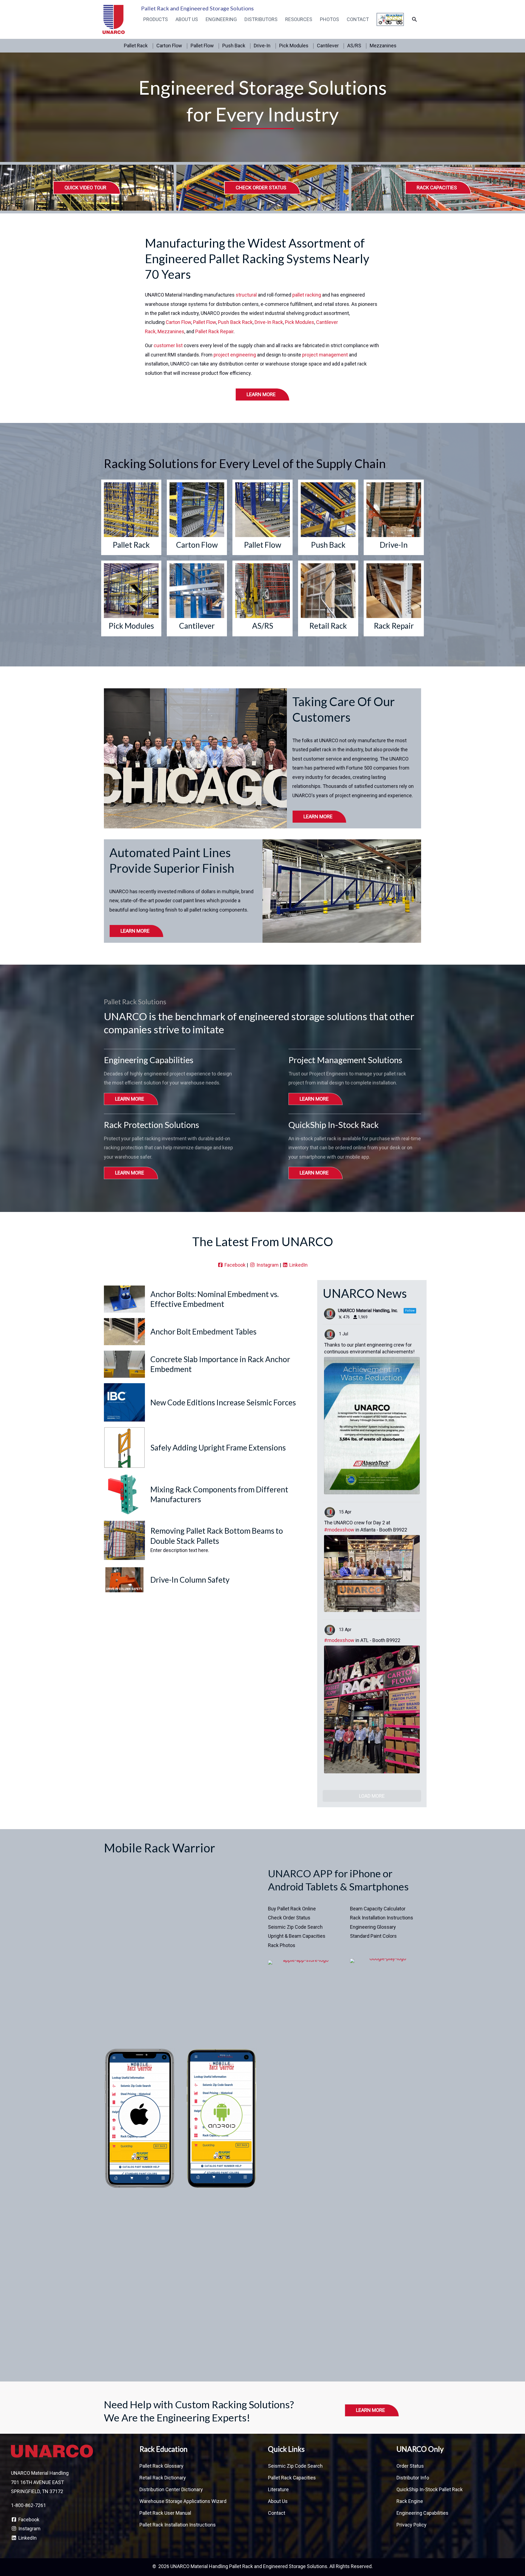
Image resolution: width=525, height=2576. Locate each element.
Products (156, 19)
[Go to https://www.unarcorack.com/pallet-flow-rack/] (262, 517)
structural (247, 295)
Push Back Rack (235, 322)
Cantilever (328, 46)
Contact (358, 19)
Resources (299, 19)
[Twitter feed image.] (372, 1426)
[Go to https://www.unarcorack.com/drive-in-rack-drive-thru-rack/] (394, 517)
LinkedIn (298, 1265)
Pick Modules (294, 46)
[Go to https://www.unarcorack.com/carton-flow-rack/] (197, 517)
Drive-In (262, 46)
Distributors (261, 19)
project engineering (235, 355)
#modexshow (339, 1530)
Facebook (234, 1265)
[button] (414, 19)
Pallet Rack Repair (214, 331)
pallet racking (307, 295)
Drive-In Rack (269, 322)
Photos (329, 19)
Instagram (267, 1265)
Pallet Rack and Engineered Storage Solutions (197, 8)
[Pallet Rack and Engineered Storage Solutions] (114, 19)
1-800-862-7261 (28, 2505)
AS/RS (354, 46)
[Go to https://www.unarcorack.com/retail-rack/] (328, 598)
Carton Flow (169, 46)
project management (325, 355)
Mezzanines (383, 46)
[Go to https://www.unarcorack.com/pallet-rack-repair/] (394, 598)
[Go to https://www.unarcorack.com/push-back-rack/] (328, 517)
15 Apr (346, 1512)
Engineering (221, 19)
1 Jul (344, 1334)
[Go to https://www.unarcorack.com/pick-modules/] (131, 598)
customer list (168, 345)
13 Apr (346, 1630)
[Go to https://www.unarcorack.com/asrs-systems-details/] (262, 598)
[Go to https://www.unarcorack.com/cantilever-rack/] (197, 598)
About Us (187, 19)
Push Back (234, 46)
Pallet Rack (136, 46)
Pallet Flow (202, 46)
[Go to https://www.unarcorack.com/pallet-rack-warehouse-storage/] (131, 517)
